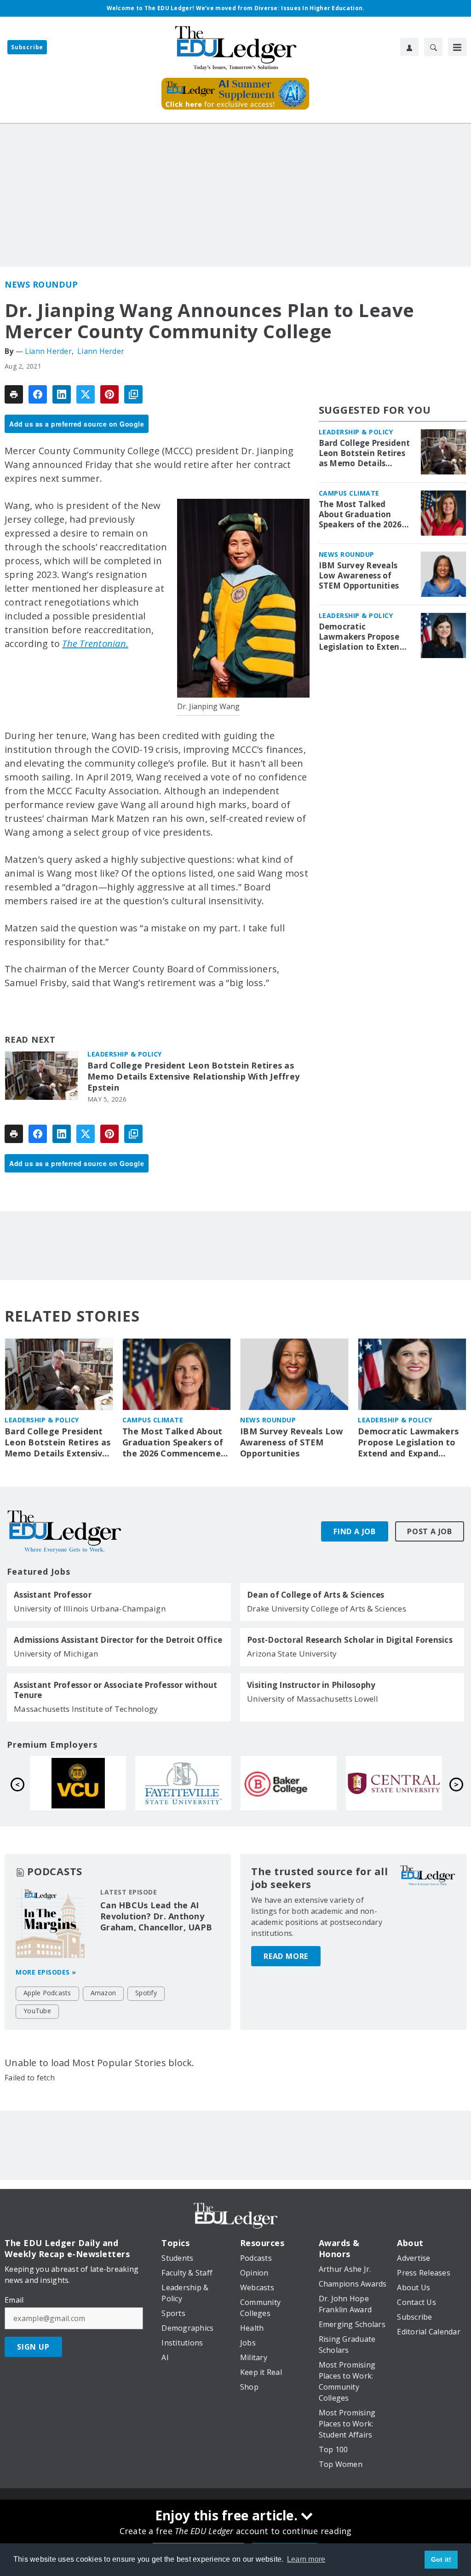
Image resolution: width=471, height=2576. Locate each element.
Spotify (146, 1993)
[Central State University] (394, 1783)
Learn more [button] (306, 2559)
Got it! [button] (441, 2559)
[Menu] (457, 47)
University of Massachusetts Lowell (313, 1699)
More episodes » (46, 1972)
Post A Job (430, 1531)
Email (14, 2300)
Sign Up (33, 2347)
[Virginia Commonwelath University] (78, 1783)
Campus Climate (349, 493)
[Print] (14, 394)
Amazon (103, 1993)
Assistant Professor (53, 1595)
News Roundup (41, 284)
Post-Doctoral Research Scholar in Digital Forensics (350, 1640)
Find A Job (355, 1531)
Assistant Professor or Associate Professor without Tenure (116, 1690)
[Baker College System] (289, 1783)
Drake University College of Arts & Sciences (327, 1609)
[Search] (433, 47)
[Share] (38, 394)
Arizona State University (292, 1654)
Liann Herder (48, 351)
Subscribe (27, 47)
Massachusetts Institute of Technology (86, 1709)
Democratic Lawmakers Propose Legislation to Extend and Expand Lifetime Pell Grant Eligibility (362, 637)
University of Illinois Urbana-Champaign (90, 1609)
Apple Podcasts (47, 1993)
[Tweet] (86, 394)
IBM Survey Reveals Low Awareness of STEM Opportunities (359, 576)
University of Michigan (56, 1654)
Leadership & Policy (125, 1054)
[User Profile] (409, 47)
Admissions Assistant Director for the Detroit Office (118, 1640)
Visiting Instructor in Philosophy (311, 1685)
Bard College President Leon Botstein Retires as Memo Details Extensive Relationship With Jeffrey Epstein (193, 1077)
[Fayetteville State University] (183, 1783)
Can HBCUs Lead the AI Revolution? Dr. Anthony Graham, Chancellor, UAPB (156, 1916)
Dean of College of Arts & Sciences (316, 1595)
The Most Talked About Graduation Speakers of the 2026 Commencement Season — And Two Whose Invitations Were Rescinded (360, 514)
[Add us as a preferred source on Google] (133, 394)
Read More (286, 1956)
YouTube (37, 2011)
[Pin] (109, 394)
